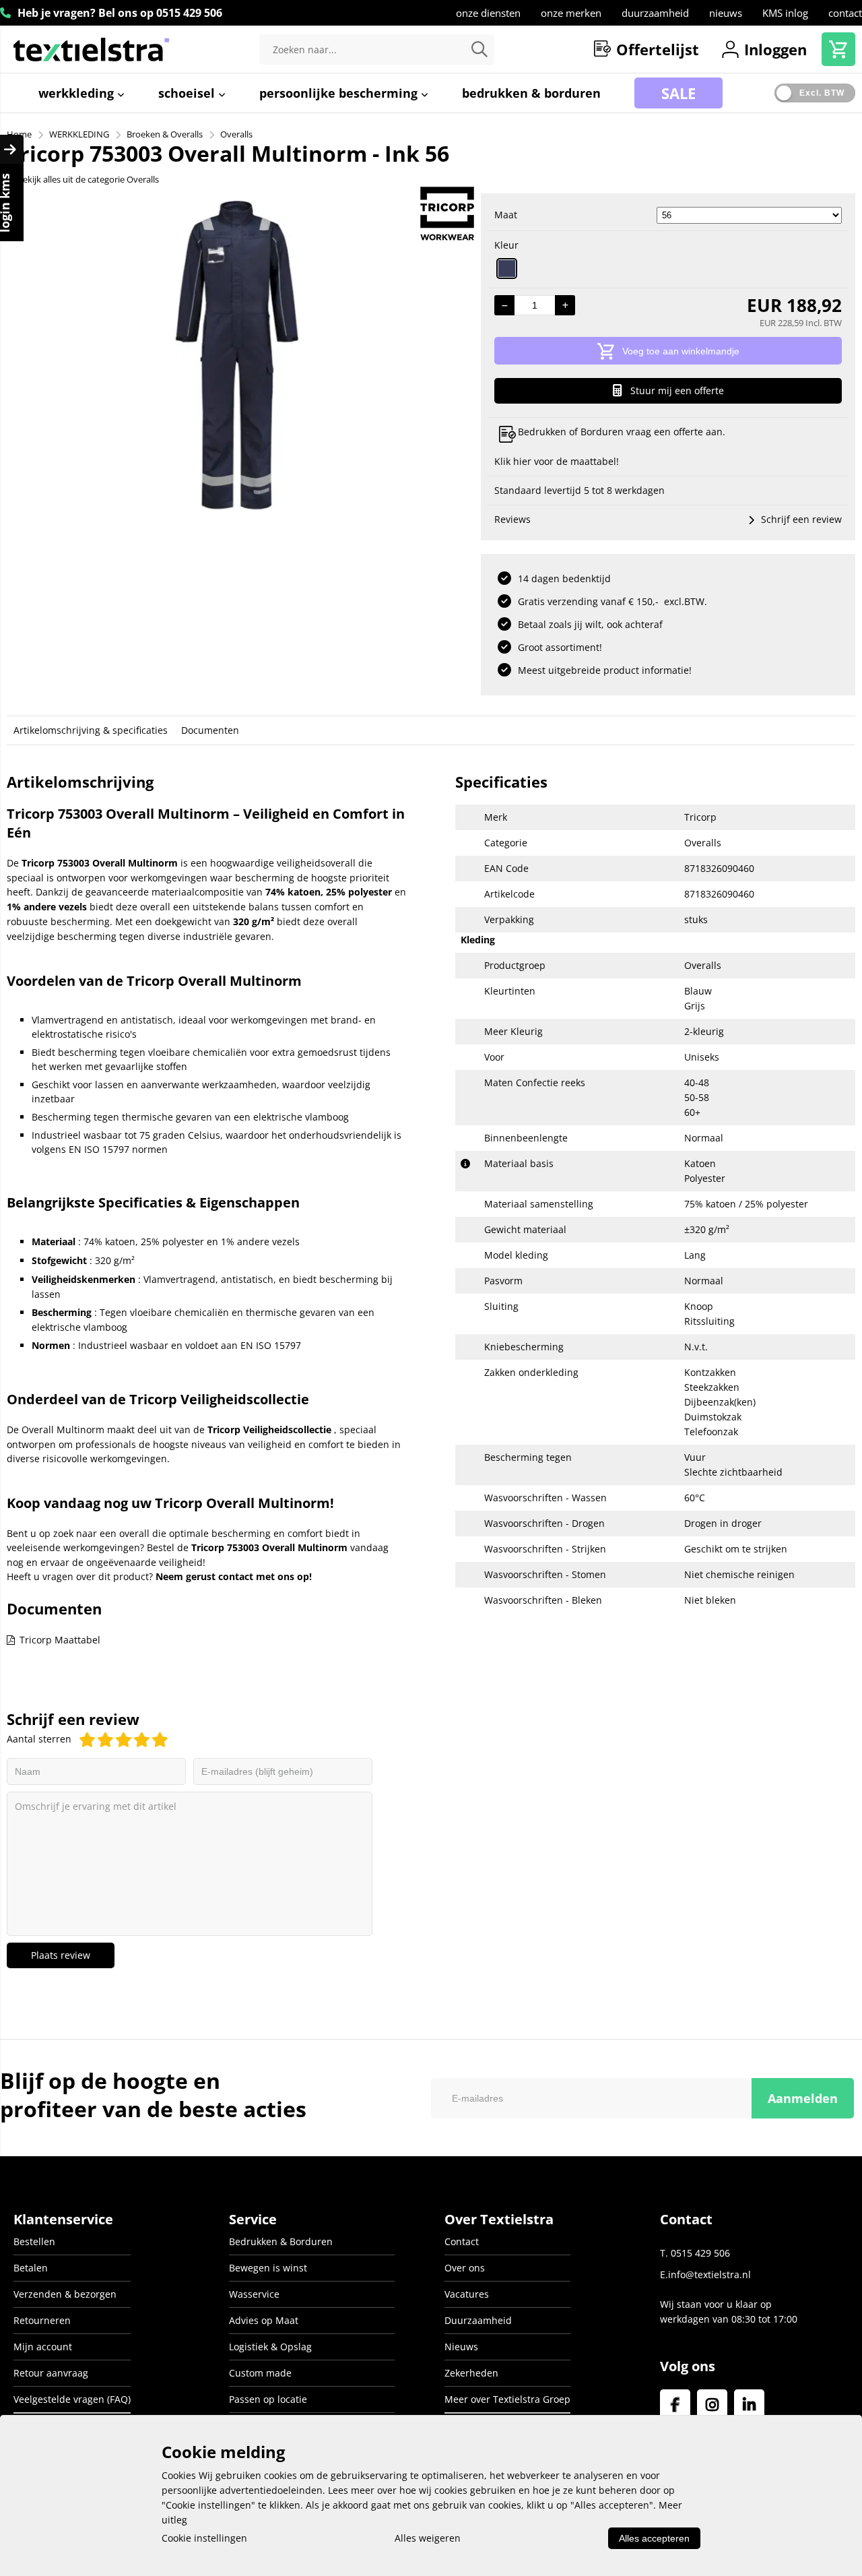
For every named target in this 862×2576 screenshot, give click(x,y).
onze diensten (488, 13)
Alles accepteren (654, 2538)
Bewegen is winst (268, 2268)
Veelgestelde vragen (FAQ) (72, 2399)
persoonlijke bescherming (340, 93)
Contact (462, 2241)
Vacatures (467, 2294)
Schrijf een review (801, 519)
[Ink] (507, 269)
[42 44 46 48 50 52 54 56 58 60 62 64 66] (749, 215)
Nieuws (461, 2347)
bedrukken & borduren (531, 93)
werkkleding (78, 93)
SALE (678, 93)
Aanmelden (803, 2098)
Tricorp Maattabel (60, 1640)
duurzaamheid (655, 13)
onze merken (571, 13)
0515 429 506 (189, 13)
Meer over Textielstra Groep (507, 2399)
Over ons (465, 2268)
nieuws (726, 13)
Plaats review (61, 1955)
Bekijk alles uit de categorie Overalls (88, 179)
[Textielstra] (91, 49)
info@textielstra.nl (709, 2274)
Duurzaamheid (478, 2320)
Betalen (31, 2268)
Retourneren (42, 2320)
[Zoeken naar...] (479, 50)
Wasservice (254, 2294)
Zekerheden (471, 2373)
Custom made (260, 2373)
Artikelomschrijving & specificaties (91, 730)
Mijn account (43, 2347)
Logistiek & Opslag (270, 2347)
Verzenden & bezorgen (65, 2294)
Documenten (210, 730)
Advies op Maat (264, 2320)
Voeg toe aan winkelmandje (681, 351)
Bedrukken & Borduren (281, 2241)
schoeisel (188, 93)
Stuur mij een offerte (677, 390)
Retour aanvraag (51, 2373)
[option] (237, 355)
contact (845, 13)
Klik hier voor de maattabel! (557, 461)
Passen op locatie (268, 2399)
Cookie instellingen (204, 2538)
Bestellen (34, 2241)
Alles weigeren (428, 2538)
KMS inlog (785, 13)
